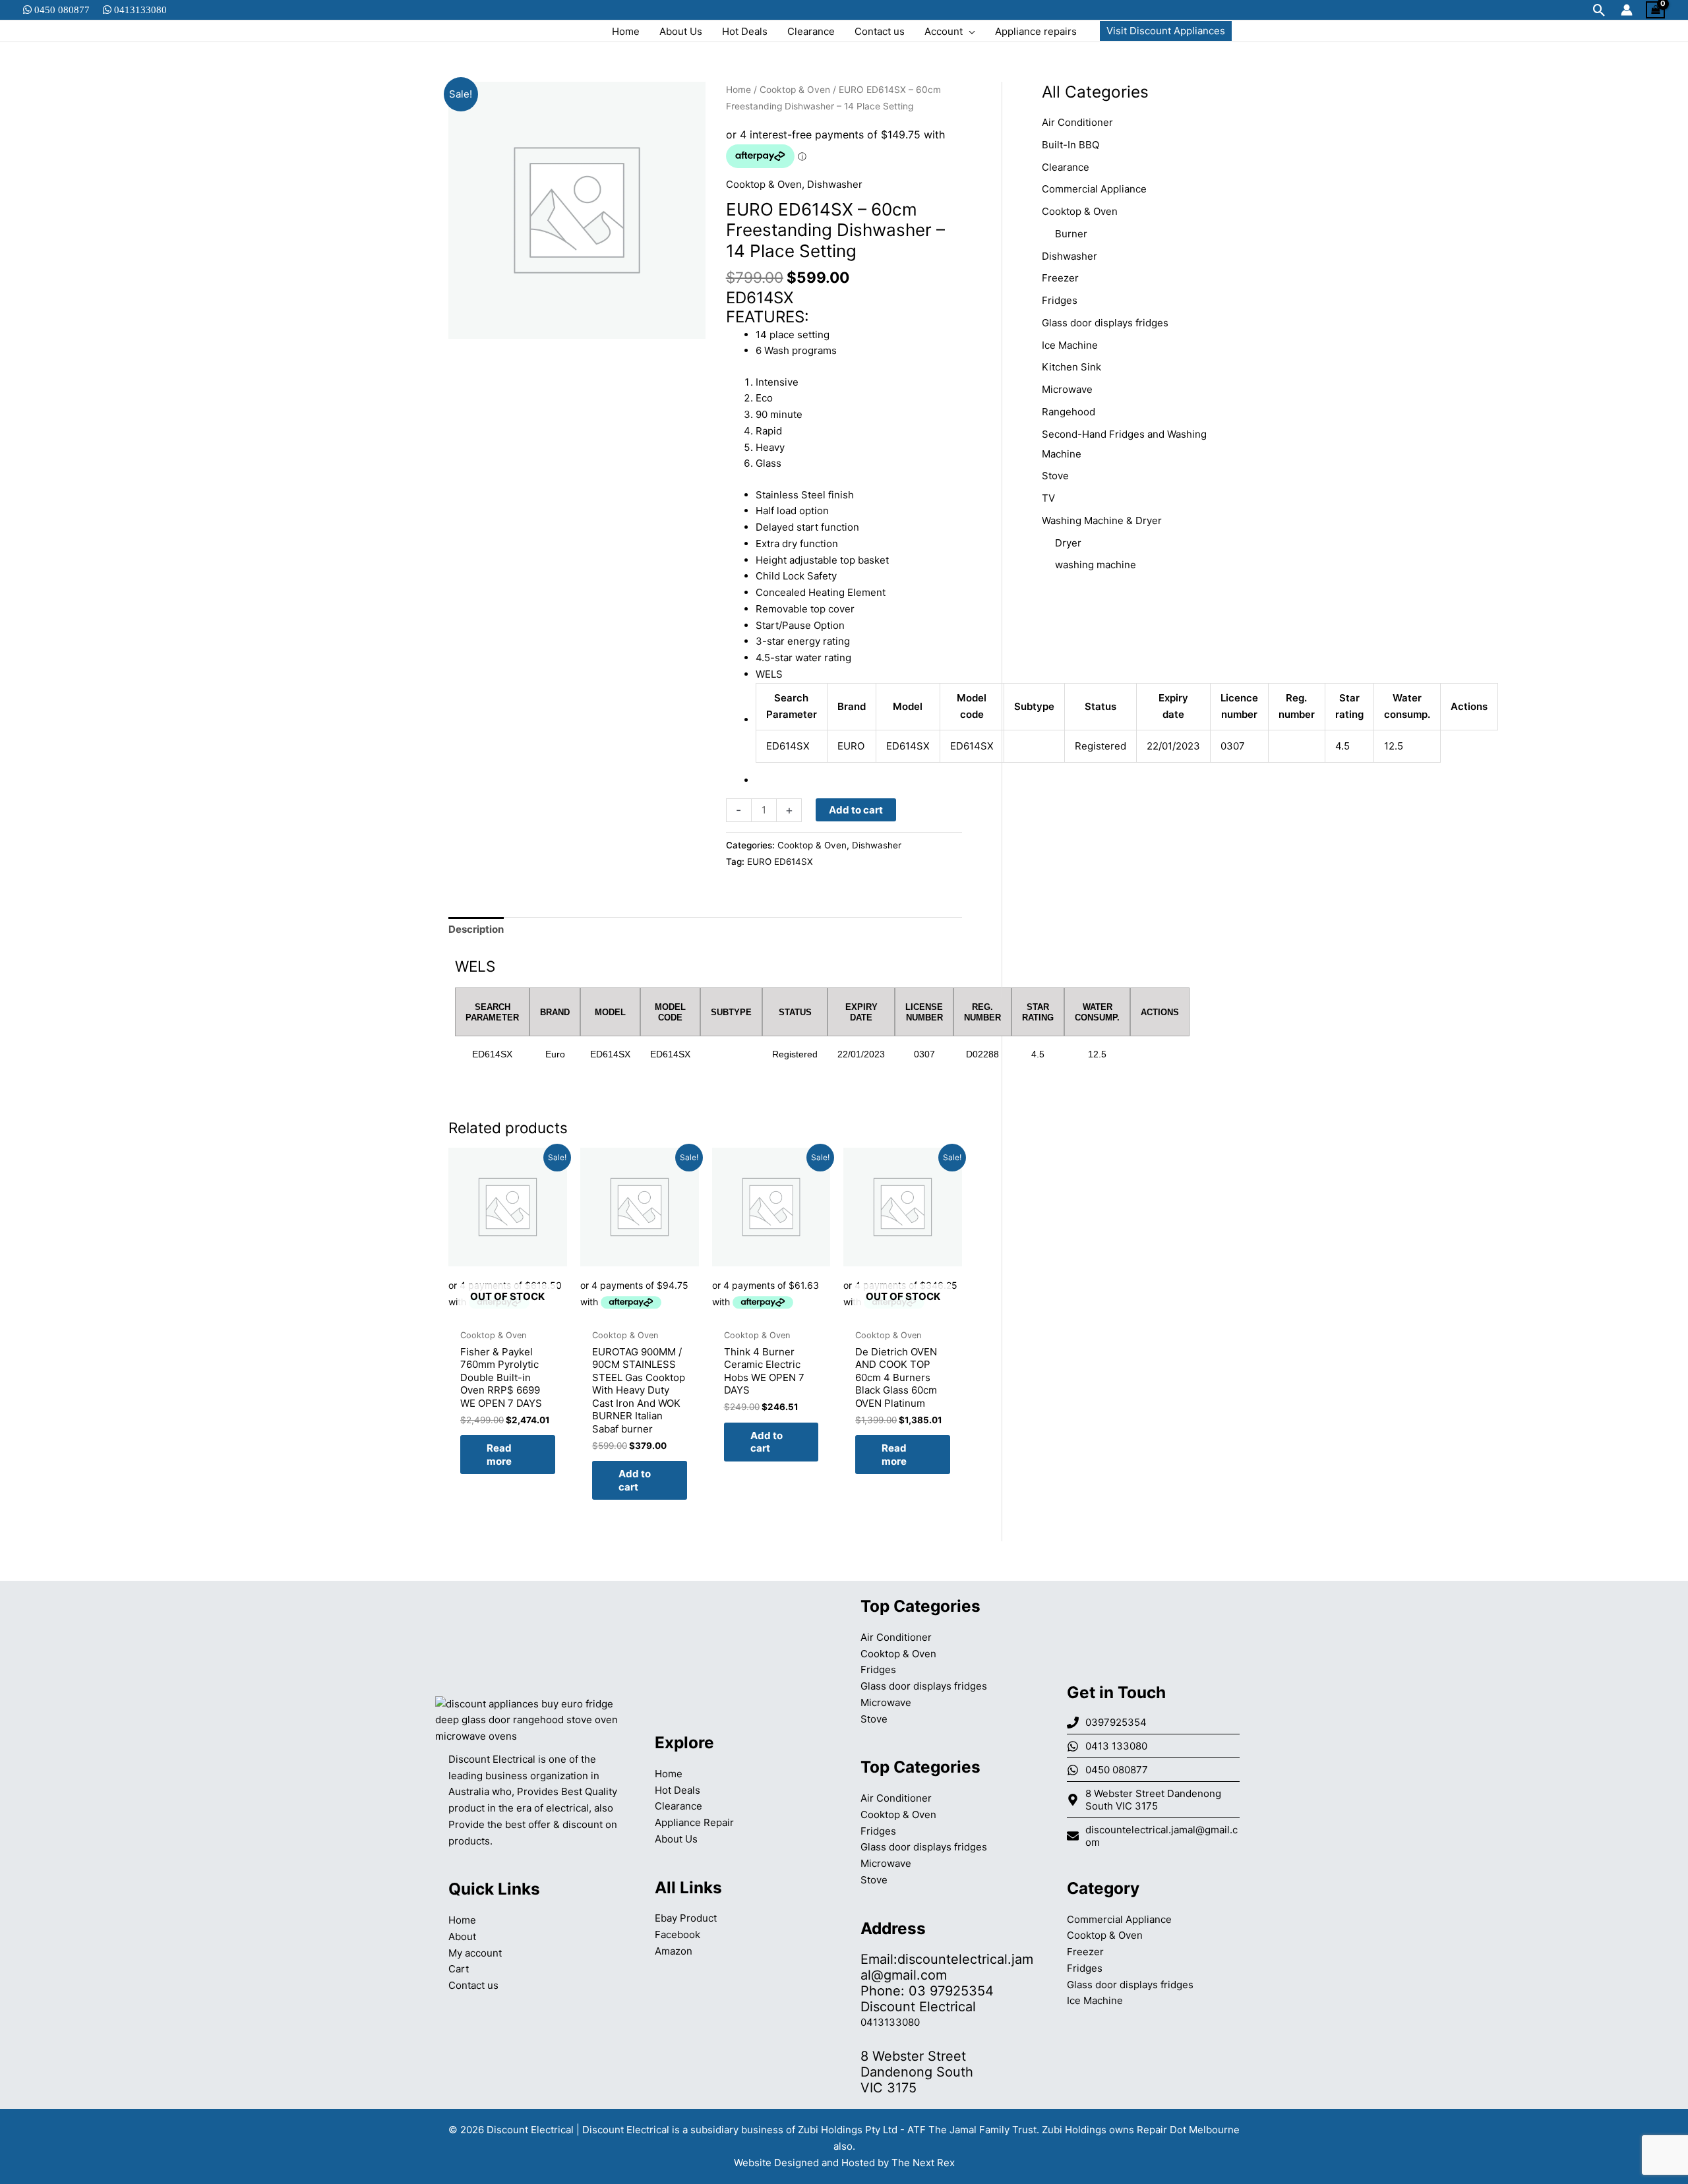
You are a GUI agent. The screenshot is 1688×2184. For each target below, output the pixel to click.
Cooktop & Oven (795, 90)
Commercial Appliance (1094, 189)
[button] (1599, 10)
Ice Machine (1070, 345)
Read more (499, 1455)
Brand (852, 706)
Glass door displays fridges (1105, 323)
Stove (1055, 476)
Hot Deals (678, 1790)
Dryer (1068, 543)
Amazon (674, 1951)
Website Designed (776, 2163)
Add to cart (856, 810)
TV (1048, 498)
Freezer (1060, 278)
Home (738, 90)
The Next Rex (923, 2163)
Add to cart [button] (635, 1480)
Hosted (858, 2163)
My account (475, 1953)
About (462, 1936)
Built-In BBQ (1070, 145)
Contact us (473, 1985)
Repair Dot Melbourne (1188, 2130)
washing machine (1096, 565)
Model (908, 706)
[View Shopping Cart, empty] (1655, 10)
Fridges (1060, 300)
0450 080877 (61, 10)
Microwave (1067, 389)
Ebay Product (686, 1918)
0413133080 (139, 10)
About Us (676, 1839)
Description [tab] (476, 929)
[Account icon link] (1627, 10)
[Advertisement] (1140, 800)
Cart (459, 1969)
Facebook (678, 1934)
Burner (1071, 234)
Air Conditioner (1077, 122)
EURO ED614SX (780, 862)
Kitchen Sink (1071, 367)
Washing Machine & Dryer (1102, 520)
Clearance (1066, 167)
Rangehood (1069, 412)
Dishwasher (835, 184)
